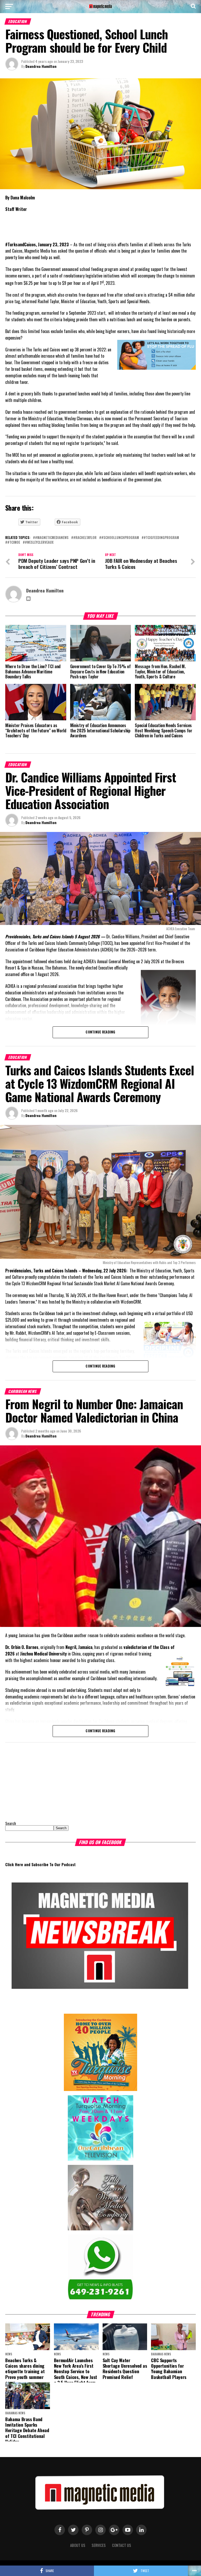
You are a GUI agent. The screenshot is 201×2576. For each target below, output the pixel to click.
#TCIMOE (14, 543)
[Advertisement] (38, 1780)
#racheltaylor (85, 538)
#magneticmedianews (52, 538)
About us (78, 2545)
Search (11, 1823)
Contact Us (122, 2545)
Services (99, 2545)
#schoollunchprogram (120, 538)
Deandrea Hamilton (41, 66)
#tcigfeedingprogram (161, 538)
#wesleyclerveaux (39, 543)
